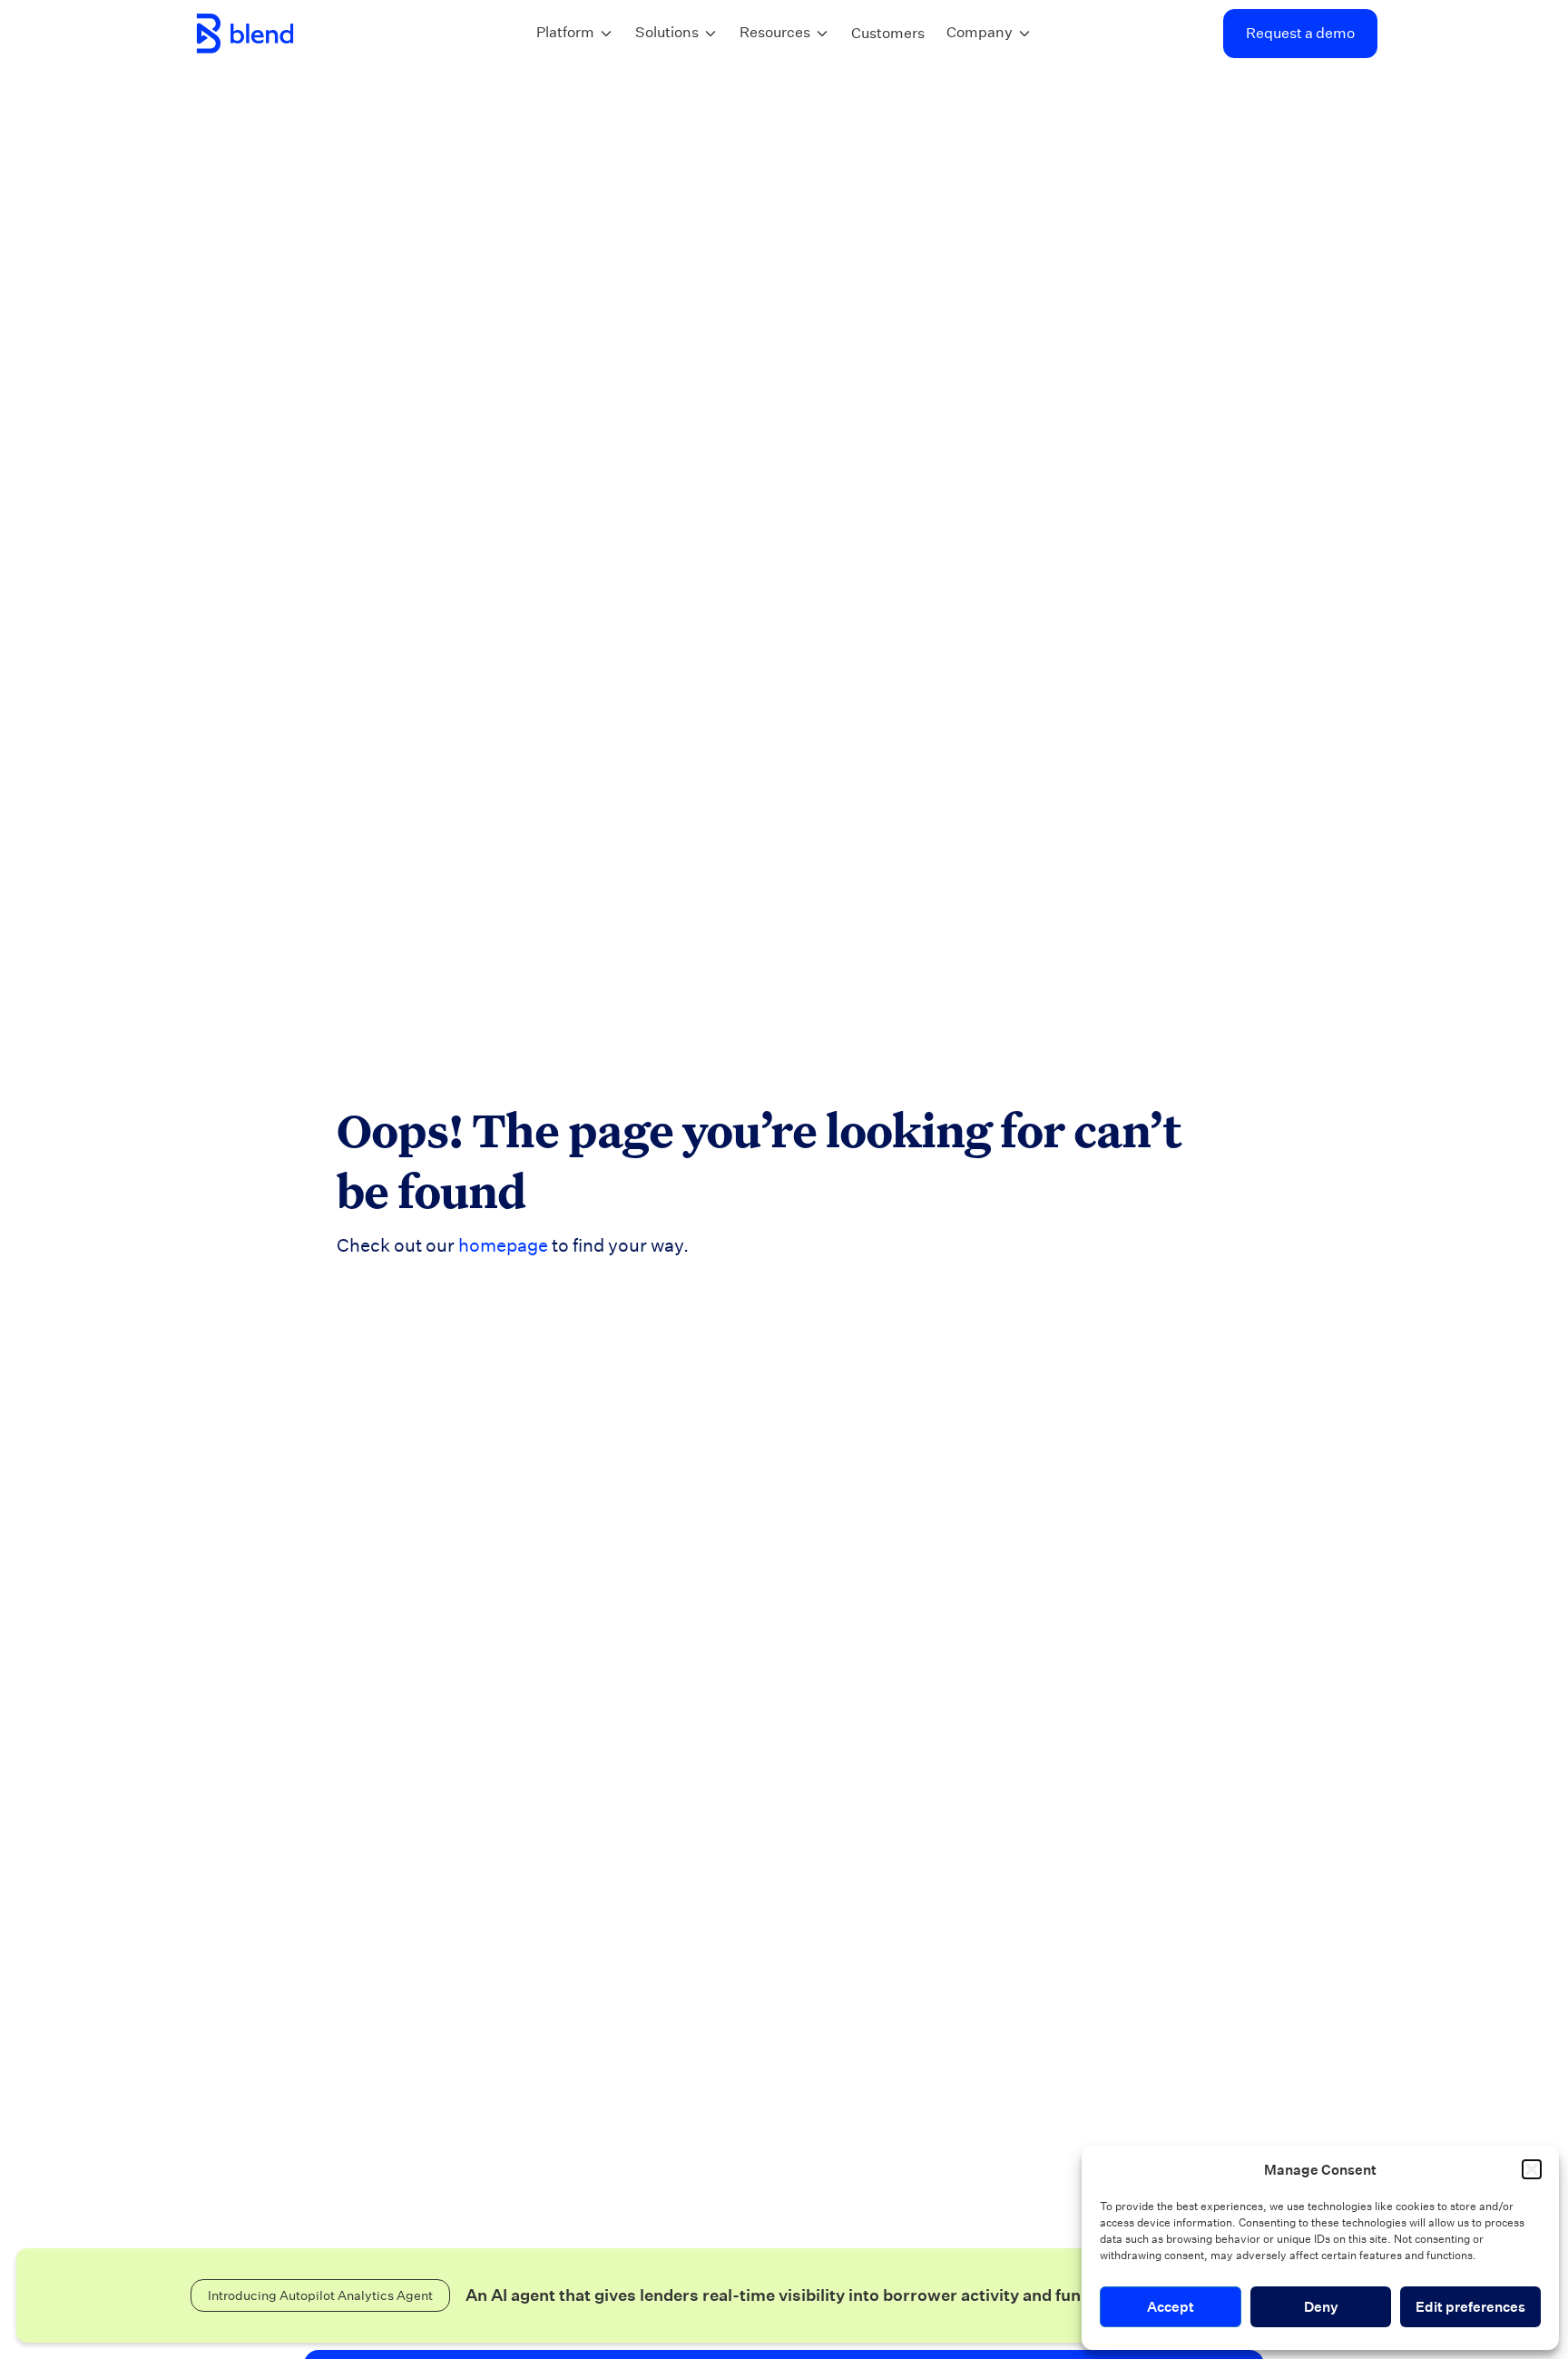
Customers (888, 33)
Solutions (667, 32)
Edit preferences (1470, 2307)
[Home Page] (245, 34)
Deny (1321, 2307)
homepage (503, 1245)
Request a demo (1300, 33)
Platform (565, 32)
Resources (775, 32)
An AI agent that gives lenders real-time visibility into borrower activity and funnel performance (839, 2295)
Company (980, 32)
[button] (1532, 2169)
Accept (1171, 2307)
